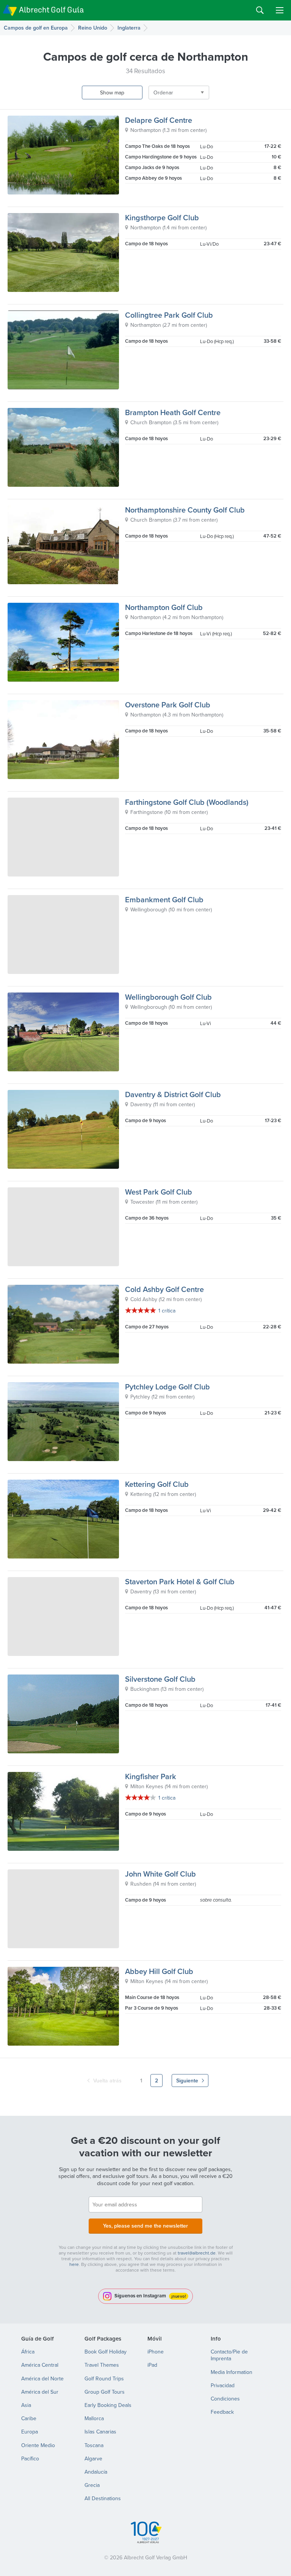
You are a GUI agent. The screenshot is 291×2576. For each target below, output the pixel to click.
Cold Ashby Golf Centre (164, 1289)
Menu (280, 10)
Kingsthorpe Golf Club (162, 217)
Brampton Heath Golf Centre (173, 412)
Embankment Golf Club (164, 899)
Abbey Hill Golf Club (159, 1971)
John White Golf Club (160, 1874)
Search (260, 10)
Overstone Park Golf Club (168, 705)
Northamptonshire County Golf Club (185, 510)
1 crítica (167, 1311)
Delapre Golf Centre (159, 120)
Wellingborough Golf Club (168, 997)
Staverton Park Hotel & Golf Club (180, 1581)
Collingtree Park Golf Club (169, 315)
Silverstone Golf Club (160, 1679)
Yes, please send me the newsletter (145, 2226)
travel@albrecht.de (197, 2253)
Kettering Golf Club (157, 1484)
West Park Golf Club (159, 1192)
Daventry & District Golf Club (173, 1094)
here (74, 2264)
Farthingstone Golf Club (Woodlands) (187, 802)
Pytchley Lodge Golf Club (167, 1387)
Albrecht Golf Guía (51, 10)
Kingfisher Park (151, 1776)
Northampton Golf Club (164, 607)
